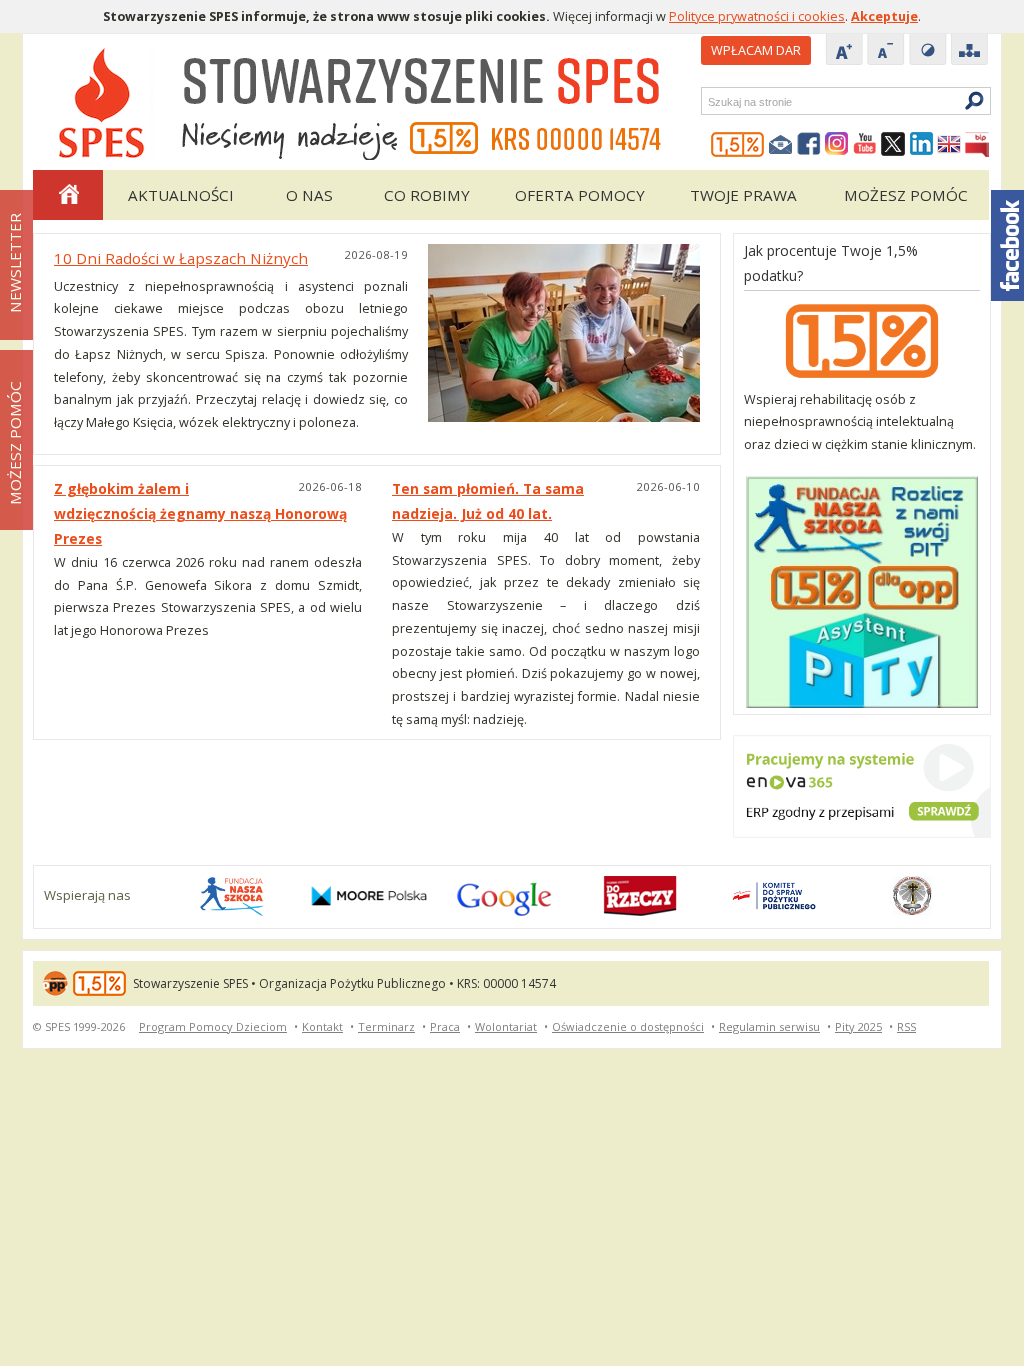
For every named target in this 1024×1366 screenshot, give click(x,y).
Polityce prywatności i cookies (757, 16)
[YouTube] (865, 145)
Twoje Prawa (743, 195)
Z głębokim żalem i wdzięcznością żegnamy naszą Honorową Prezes (200, 513)
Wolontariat (506, 1026)
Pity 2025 (858, 1026)
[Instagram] (837, 145)
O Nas (309, 195)
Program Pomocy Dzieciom (213, 1026)
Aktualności (181, 195)
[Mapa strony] (970, 51)
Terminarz (386, 1026)
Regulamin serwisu (769, 1026)
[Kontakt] (781, 145)
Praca (445, 1026)
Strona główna (68, 195)
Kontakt (322, 1026)
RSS (906, 1026)
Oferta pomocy (580, 195)
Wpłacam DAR (756, 50)
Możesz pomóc (906, 195)
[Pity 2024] (862, 595)
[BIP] (977, 145)
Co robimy (427, 195)
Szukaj (707, 101)
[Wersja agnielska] (949, 145)
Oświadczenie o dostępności (628, 1026)
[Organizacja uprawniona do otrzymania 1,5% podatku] (738, 145)
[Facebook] (809, 145)
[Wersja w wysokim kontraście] (928, 51)
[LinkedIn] (921, 145)
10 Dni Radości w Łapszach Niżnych (181, 258)
